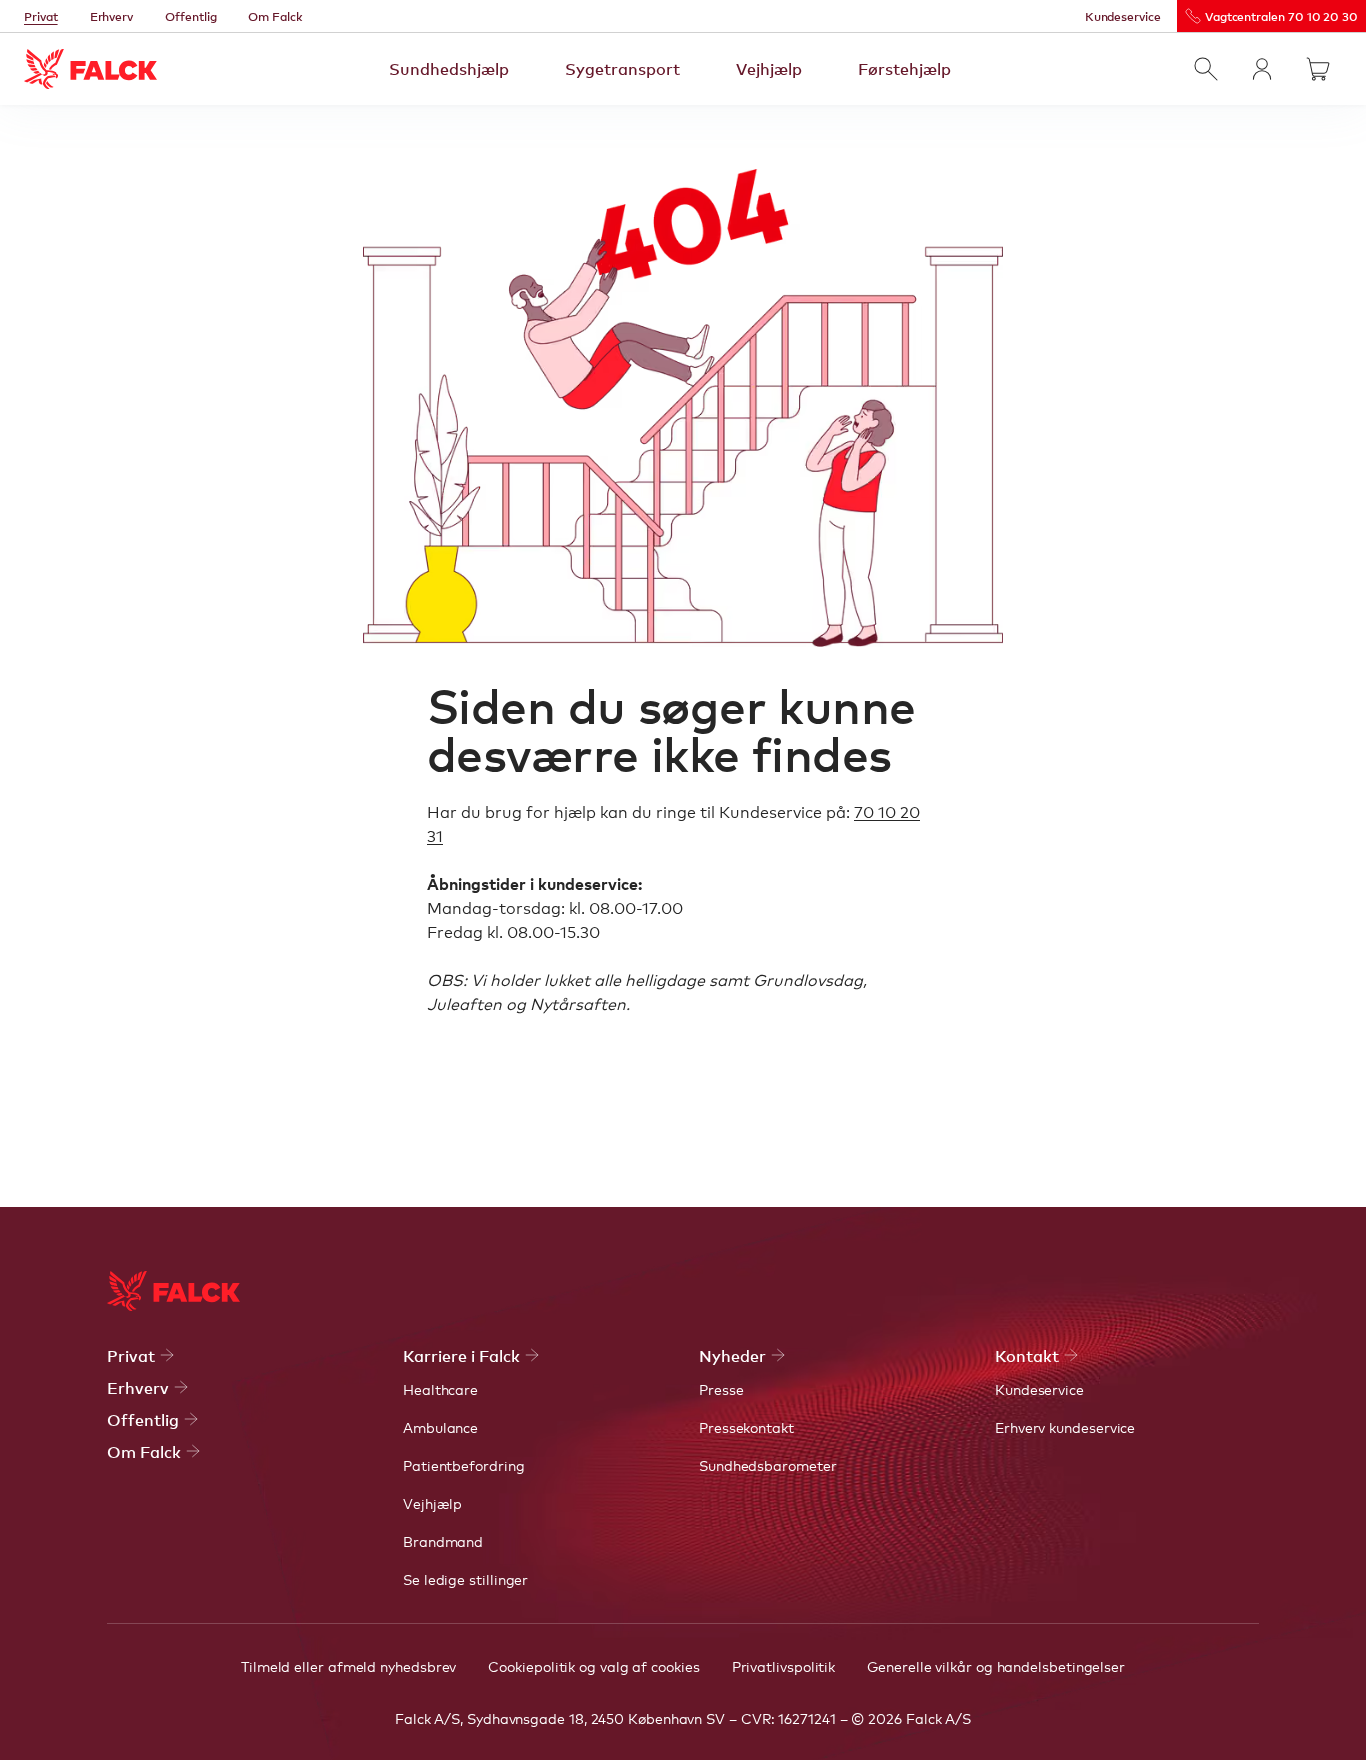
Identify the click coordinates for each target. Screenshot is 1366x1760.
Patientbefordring (464, 1465)
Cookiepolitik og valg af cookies (593, 1666)
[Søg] (1206, 69)
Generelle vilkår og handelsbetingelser (996, 1666)
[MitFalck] (1262, 69)
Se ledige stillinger (465, 1579)
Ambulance (440, 1427)
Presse (721, 1389)
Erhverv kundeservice (1065, 1427)
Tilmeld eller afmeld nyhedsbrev (348, 1666)
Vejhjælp (769, 68)
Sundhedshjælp (449, 68)
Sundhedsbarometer (768, 1465)
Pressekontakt (746, 1427)
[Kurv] (1318, 69)
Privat (41, 16)
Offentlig (190, 16)
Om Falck (275, 16)
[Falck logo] (173, 1291)
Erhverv (112, 16)
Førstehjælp (904, 68)
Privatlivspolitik (784, 1666)
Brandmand (443, 1541)
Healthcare (440, 1389)
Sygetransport (622, 68)
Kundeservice (1123, 16)
